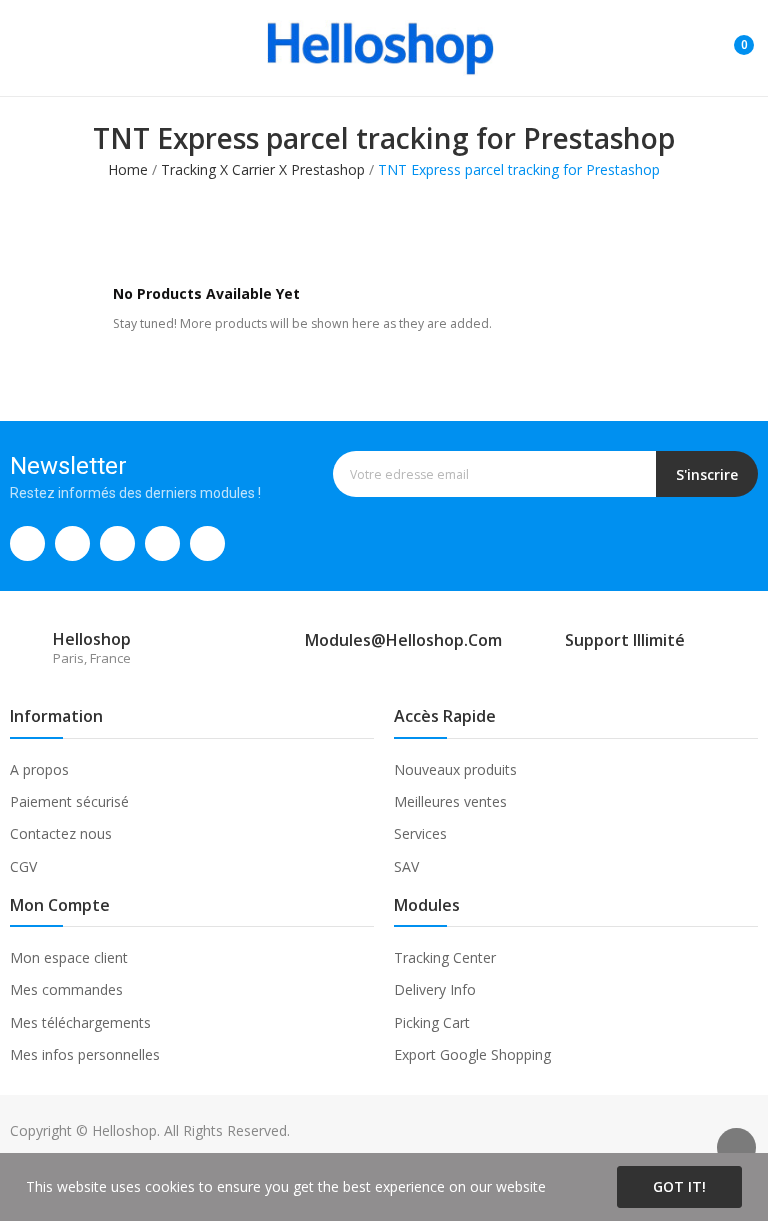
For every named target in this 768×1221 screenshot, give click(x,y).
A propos (39, 769)
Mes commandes (66, 989)
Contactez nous (61, 833)
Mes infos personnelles (85, 1054)
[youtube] (207, 543)
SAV (406, 866)
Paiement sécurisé (69, 801)
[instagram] (117, 543)
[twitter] (72, 543)
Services (420, 833)
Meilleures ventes (450, 801)
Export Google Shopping (472, 1054)
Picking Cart (432, 1022)
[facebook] (27, 543)
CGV (23, 866)
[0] (729, 37)
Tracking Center (445, 957)
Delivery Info (435, 989)
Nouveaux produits (455, 769)
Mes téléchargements (80, 1022)
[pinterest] (162, 543)
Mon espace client (69, 957)
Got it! (679, 1186)
